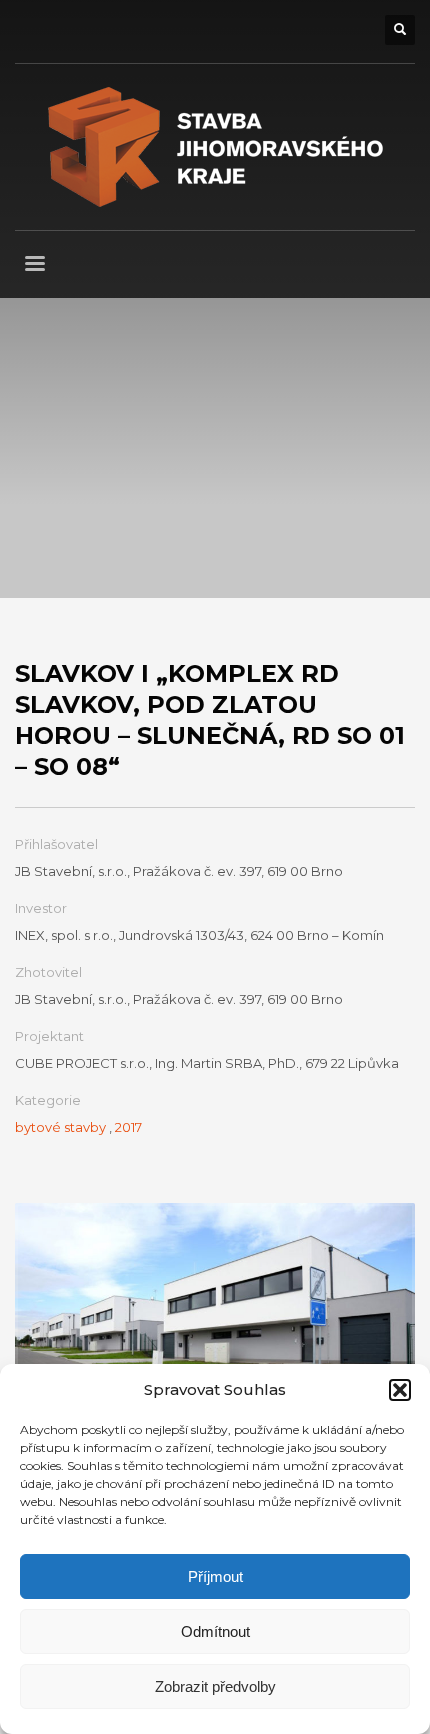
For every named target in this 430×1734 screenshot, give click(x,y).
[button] (400, 1390)
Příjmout (215, 1576)
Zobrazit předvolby (215, 1686)
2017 (128, 1127)
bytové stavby (60, 1127)
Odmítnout (215, 1631)
